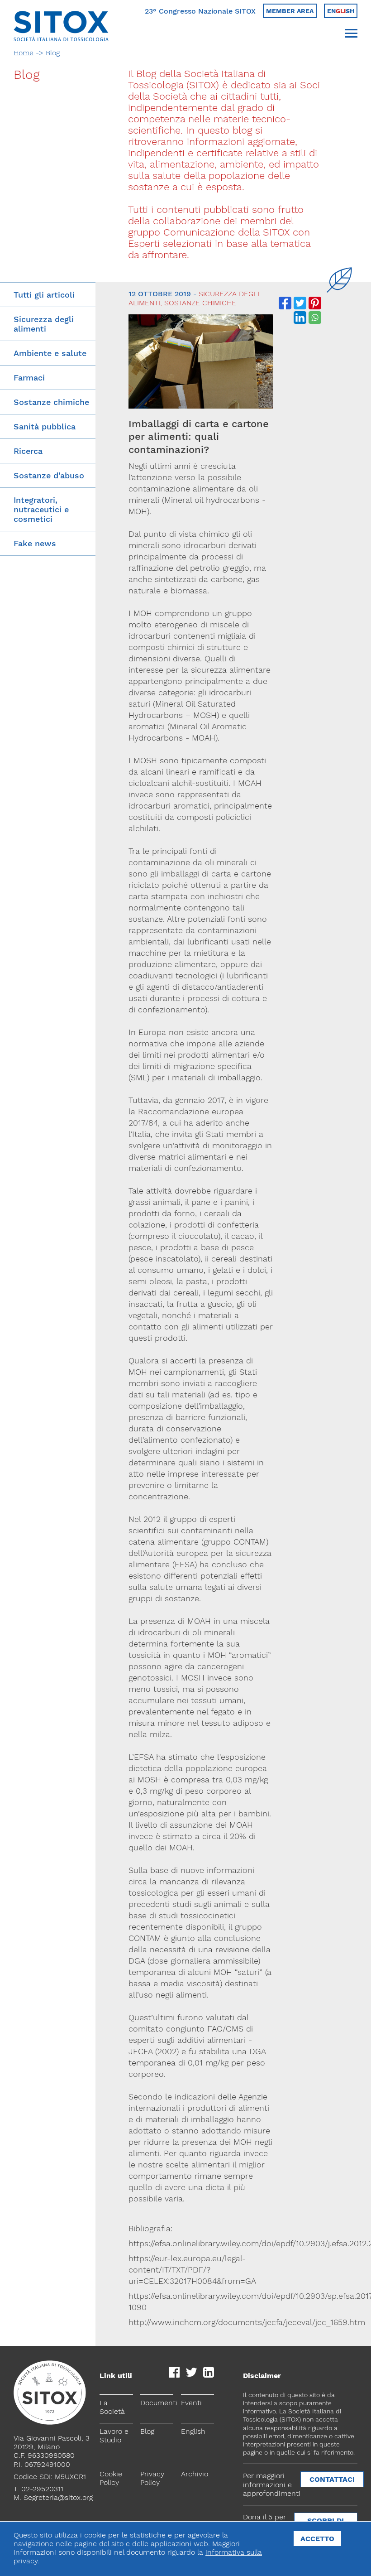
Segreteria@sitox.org (58, 2497)
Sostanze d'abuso (49, 475)
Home (24, 53)
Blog (147, 2431)
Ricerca (28, 451)
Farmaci (29, 378)
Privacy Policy (152, 2478)
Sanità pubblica (45, 426)
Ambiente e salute (50, 353)
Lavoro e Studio (114, 2436)
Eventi (191, 2403)
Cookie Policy (111, 2478)
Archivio (195, 2474)
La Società (112, 2407)
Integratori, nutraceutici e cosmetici (41, 509)
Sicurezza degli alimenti (44, 324)
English (193, 2431)
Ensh (341, 11)
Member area (290, 11)
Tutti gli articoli (44, 295)
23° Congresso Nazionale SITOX (200, 11)
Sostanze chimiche (51, 402)
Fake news (35, 543)
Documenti (157, 2403)
